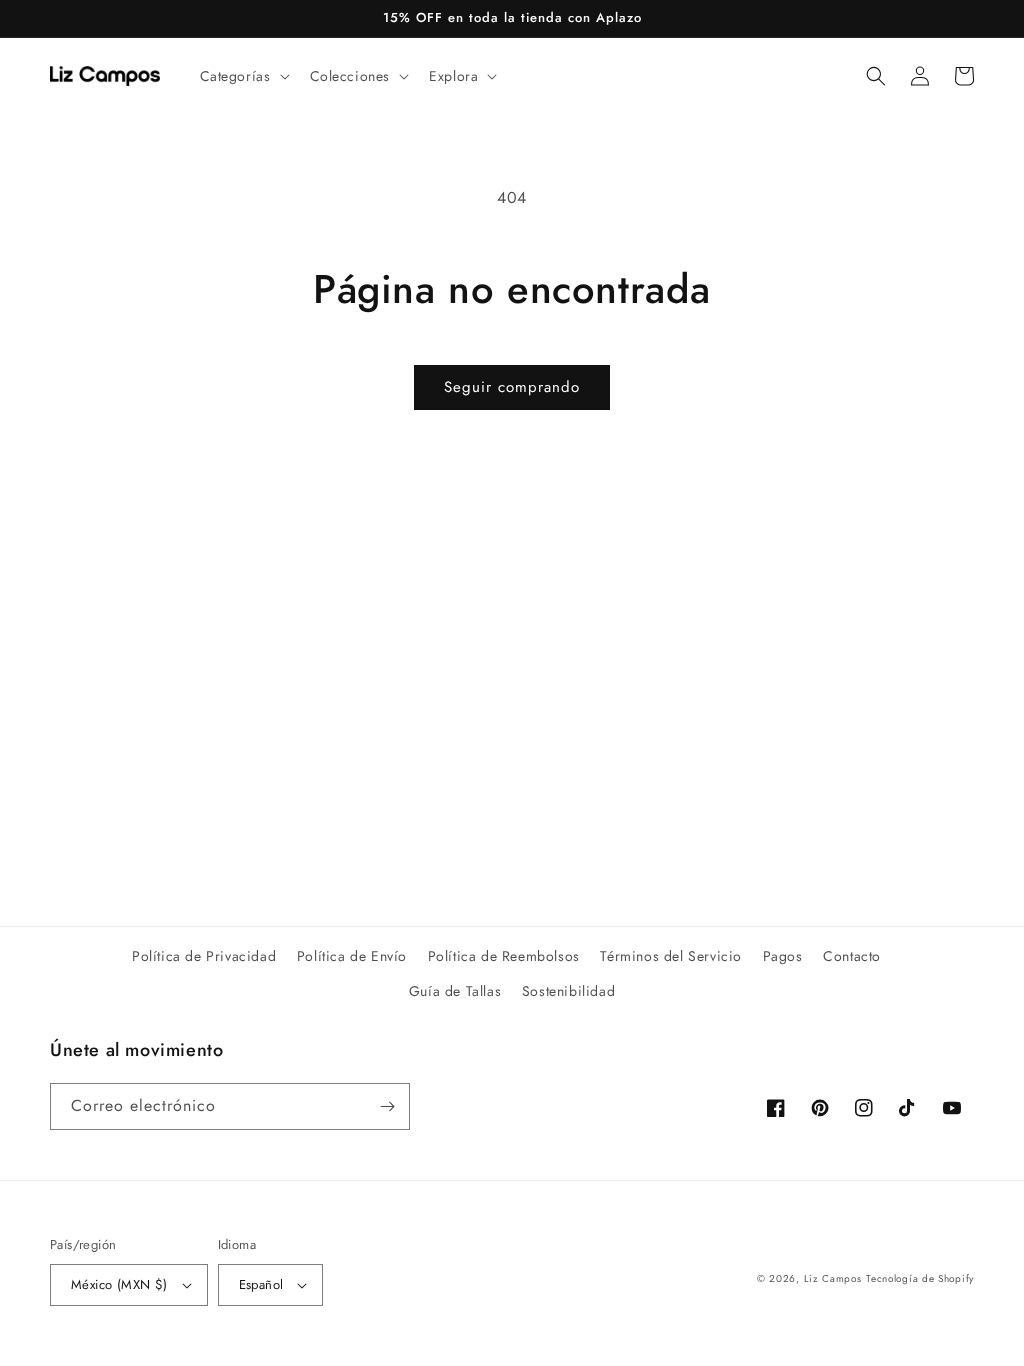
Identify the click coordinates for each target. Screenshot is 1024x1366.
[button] (243, 76)
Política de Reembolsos (504, 956)
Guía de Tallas (455, 991)
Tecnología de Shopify (920, 1278)
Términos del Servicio (671, 956)
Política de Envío (352, 956)
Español (261, 1284)
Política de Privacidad (204, 956)
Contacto (852, 956)
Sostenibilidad (568, 991)
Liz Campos (833, 1278)
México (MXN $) (119, 1284)
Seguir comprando (512, 387)
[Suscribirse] (387, 1106)
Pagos (783, 956)
